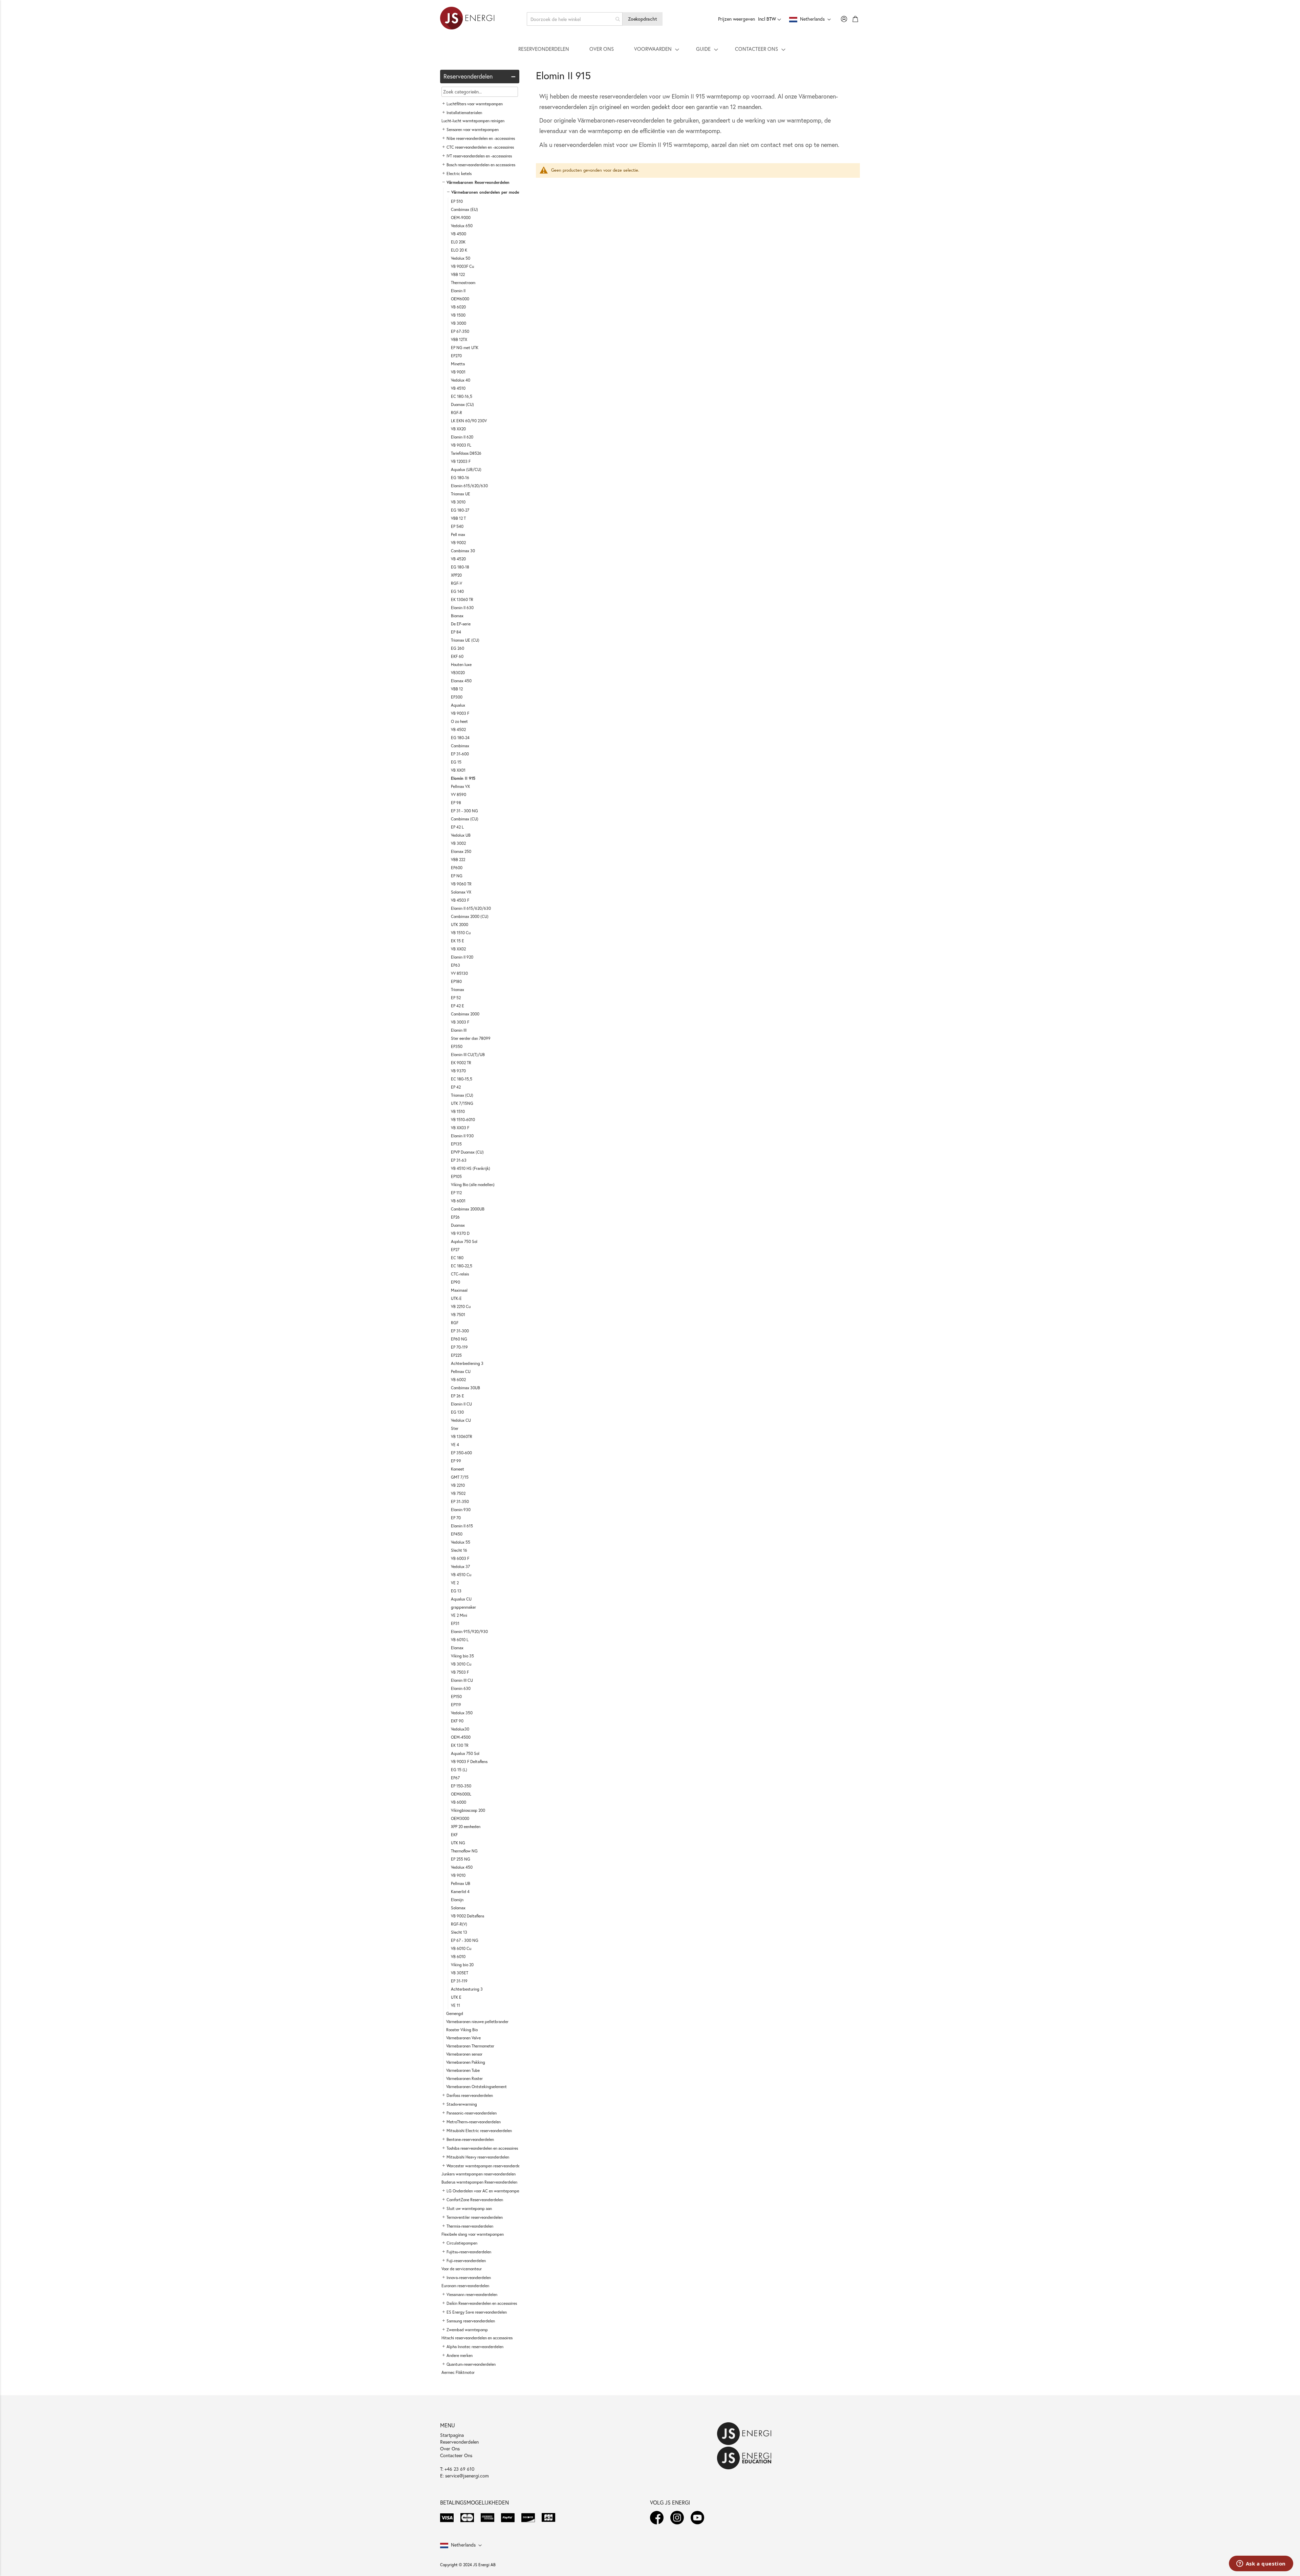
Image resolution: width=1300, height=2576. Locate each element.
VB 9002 (458, 543)
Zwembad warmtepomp (467, 2330)
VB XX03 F (460, 1128)
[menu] (650, 49)
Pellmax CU (461, 1371)
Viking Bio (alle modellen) (473, 1185)
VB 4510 (458, 388)
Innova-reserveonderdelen (469, 2278)
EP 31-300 (460, 1331)
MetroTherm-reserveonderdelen (474, 2122)
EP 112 (456, 1193)
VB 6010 (458, 1957)
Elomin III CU (462, 1680)
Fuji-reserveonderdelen (466, 2261)
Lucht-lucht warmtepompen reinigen (473, 121)
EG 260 (458, 648)
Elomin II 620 (462, 437)
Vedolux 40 (461, 380)
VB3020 (458, 673)
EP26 (455, 1217)
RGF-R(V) (459, 1924)
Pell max (458, 534)
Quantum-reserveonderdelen (471, 2364)
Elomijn (457, 1900)
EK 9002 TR (461, 1063)
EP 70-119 (459, 1347)
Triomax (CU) (462, 1095)
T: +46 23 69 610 (457, 2469)
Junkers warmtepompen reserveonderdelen (479, 2174)
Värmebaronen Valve (463, 2038)
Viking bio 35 (462, 1656)
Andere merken (460, 2355)
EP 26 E (458, 1396)
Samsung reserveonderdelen (471, 2321)
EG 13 (456, 1591)
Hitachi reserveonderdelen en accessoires (477, 2338)
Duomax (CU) (462, 404)
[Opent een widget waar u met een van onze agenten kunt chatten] (1261, 2564)
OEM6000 (460, 299)
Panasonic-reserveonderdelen (472, 2113)
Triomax (458, 990)
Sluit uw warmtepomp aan (469, 2208)
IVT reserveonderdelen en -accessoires (479, 156)
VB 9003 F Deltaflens (469, 1762)
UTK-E (456, 1298)
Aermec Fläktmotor (458, 2372)
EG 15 (456, 762)
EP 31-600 (460, 754)
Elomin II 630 (462, 608)
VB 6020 (458, 307)
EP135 (456, 1144)
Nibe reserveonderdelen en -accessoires (481, 138)
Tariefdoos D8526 (466, 453)
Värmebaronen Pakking (466, 2062)
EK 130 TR (460, 1745)
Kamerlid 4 (460, 1892)
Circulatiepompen (462, 2243)
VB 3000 (459, 323)
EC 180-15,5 (462, 1079)
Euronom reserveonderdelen (465, 2286)
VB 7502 (458, 1493)
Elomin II (458, 291)
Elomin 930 (461, 1510)
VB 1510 (458, 1111)
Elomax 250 (461, 851)
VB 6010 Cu (461, 1948)
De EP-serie (461, 624)
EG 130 (457, 1412)
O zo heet (459, 721)
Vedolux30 (460, 1729)
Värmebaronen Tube (463, 2070)
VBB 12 (457, 689)
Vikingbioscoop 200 (468, 1810)
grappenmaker (463, 1607)
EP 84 (456, 632)
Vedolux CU (461, 1420)
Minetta (458, 364)
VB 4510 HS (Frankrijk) (471, 1168)
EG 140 (457, 591)
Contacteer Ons (456, 2455)
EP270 (456, 356)
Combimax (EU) (464, 209)
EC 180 (457, 1258)
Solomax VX (461, 892)
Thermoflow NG (464, 1851)
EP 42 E (458, 1006)
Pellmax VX (460, 786)
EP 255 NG (461, 1859)
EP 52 (456, 998)
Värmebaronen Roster (464, 2078)
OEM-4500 (461, 1737)
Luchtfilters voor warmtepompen (475, 104)
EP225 (456, 1355)
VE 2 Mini (459, 1615)
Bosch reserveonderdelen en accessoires (481, 165)
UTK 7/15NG (462, 1103)
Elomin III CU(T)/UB (468, 1055)
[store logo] (467, 19)
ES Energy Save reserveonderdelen (477, 2312)
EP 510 (457, 201)
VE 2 (455, 1583)
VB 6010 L (460, 1640)
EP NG (457, 876)
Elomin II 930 (462, 1136)
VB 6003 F (460, 1558)
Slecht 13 (459, 1932)
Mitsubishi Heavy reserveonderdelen (478, 2157)
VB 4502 (458, 729)
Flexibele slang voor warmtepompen (473, 2234)
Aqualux (458, 705)
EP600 (457, 868)
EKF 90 (457, 1721)
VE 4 (455, 1445)
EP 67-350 (460, 331)
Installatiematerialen (464, 113)
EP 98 (456, 803)
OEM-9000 (461, 218)
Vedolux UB (461, 835)
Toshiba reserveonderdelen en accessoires (482, 2148)
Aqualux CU (461, 1599)
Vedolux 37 (460, 1566)
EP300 (457, 697)
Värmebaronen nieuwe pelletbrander (477, 2022)
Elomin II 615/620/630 (471, 908)
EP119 (456, 1705)
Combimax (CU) (465, 819)
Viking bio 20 (462, 1965)
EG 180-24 (460, 738)
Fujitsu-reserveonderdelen (469, 2252)
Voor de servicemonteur (462, 2269)
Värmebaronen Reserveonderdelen (478, 182)
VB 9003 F (460, 713)
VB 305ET (460, 1973)
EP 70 (456, 1518)
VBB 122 (458, 274)
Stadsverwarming (462, 2104)
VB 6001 (458, 1201)
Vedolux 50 (461, 258)
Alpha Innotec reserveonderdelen (475, 2347)
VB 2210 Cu (461, 1306)
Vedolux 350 (462, 1713)
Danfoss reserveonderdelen (470, 2095)
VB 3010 (458, 502)
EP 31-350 (460, 1501)
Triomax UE (461, 494)
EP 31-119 (459, 1981)
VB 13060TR (462, 1436)
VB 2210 (458, 1485)
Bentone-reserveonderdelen (470, 2139)
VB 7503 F (460, 1672)
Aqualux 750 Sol (465, 1753)
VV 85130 (459, 973)
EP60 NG (459, 1339)
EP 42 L (457, 827)
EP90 (456, 1282)
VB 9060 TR (461, 884)
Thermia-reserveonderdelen (470, 2226)
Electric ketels (459, 174)
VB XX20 (458, 429)
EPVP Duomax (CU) (467, 1152)
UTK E (456, 1997)
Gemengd (455, 2013)
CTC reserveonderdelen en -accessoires (480, 147)
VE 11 (456, 2005)
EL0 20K (458, 242)
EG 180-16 (460, 478)
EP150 (456, 1697)
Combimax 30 (463, 551)
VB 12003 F (461, 461)
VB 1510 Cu (461, 933)
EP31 (455, 1623)
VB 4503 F (460, 900)
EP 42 (456, 1087)
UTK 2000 (460, 925)
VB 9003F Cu (462, 266)
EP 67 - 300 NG (465, 1940)
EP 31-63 (459, 1160)
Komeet (458, 1469)
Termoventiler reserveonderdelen (475, 2217)
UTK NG (458, 1843)
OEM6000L (461, 1794)
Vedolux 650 (462, 226)
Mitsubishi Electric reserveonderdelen (479, 2131)
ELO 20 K (459, 250)
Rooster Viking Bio (462, 2030)
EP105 (456, 1176)
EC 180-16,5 (462, 396)
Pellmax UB (461, 1883)
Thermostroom (463, 283)
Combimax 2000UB (468, 1209)
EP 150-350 (461, 1786)
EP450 (457, 1534)
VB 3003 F (460, 1022)
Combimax (460, 746)
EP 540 (457, 526)
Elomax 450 (461, 681)
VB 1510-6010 (463, 1120)
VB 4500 (459, 234)
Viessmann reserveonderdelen (472, 2294)
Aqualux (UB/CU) (466, 469)
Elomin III (459, 1030)
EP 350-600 (461, 1453)
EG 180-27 (460, 510)
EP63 (456, 965)
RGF (455, 1323)
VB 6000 (459, 1802)
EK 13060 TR (462, 599)
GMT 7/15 (460, 1477)
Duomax (458, 1225)
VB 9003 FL (461, 445)
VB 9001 (458, 372)
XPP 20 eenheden (466, 1827)
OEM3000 (460, 1818)
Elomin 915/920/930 (469, 1632)
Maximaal (459, 1290)
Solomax (458, 1908)
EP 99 (456, 1461)
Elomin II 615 (462, 1526)
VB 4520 (458, 559)
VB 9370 (458, 1071)
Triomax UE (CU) (465, 640)
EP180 (456, 981)
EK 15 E (458, 941)
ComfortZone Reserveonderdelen (475, 2200)
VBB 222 (458, 860)
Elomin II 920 (462, 957)
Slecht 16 (459, 1550)
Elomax (457, 1648)
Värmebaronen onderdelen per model (486, 192)
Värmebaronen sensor (464, 2054)
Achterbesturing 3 (467, 1989)
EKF (454, 1835)
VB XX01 (458, 770)
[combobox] (575, 19)
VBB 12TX (459, 339)
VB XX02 (458, 949)
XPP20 (456, 575)
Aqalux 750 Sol (464, 1241)
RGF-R (457, 413)
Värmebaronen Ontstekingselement (476, 2087)
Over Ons (450, 2449)
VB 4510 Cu (461, 1575)
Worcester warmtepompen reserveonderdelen (486, 2166)
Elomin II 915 (463, 778)
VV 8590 (459, 795)
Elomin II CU (461, 1404)
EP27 (455, 1250)
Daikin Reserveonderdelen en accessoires (482, 2303)
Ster (455, 1428)
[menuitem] (544, 49)
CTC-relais (460, 1274)
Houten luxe (461, 664)
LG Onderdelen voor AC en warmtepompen (484, 2191)
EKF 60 (457, 656)
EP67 (455, 1778)
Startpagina (452, 2435)
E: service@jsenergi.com (464, 2476)
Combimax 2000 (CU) (470, 916)
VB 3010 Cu (461, 1664)
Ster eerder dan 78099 (471, 1038)
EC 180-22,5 (462, 1266)
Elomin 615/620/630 (469, 486)
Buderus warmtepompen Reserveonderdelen (479, 2182)
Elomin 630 (461, 1688)
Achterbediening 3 (467, 1363)
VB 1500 (458, 315)
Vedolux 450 (462, 1867)
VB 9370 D (460, 1233)
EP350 (457, 1046)
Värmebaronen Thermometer (470, 2046)
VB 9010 (458, 1875)
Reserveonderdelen (459, 2442)
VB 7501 (458, 1315)
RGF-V (457, 583)
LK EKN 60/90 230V (469, 421)
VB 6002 (458, 1380)
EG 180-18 (460, 567)
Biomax (457, 616)
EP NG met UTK (465, 348)
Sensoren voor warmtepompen (473, 130)
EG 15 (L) (459, 1770)
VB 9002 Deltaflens (468, 1916)
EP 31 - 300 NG (464, 811)
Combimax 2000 (465, 1014)
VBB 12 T (458, 518)
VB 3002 (458, 843)
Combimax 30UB (465, 1388)
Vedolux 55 (461, 1542)
